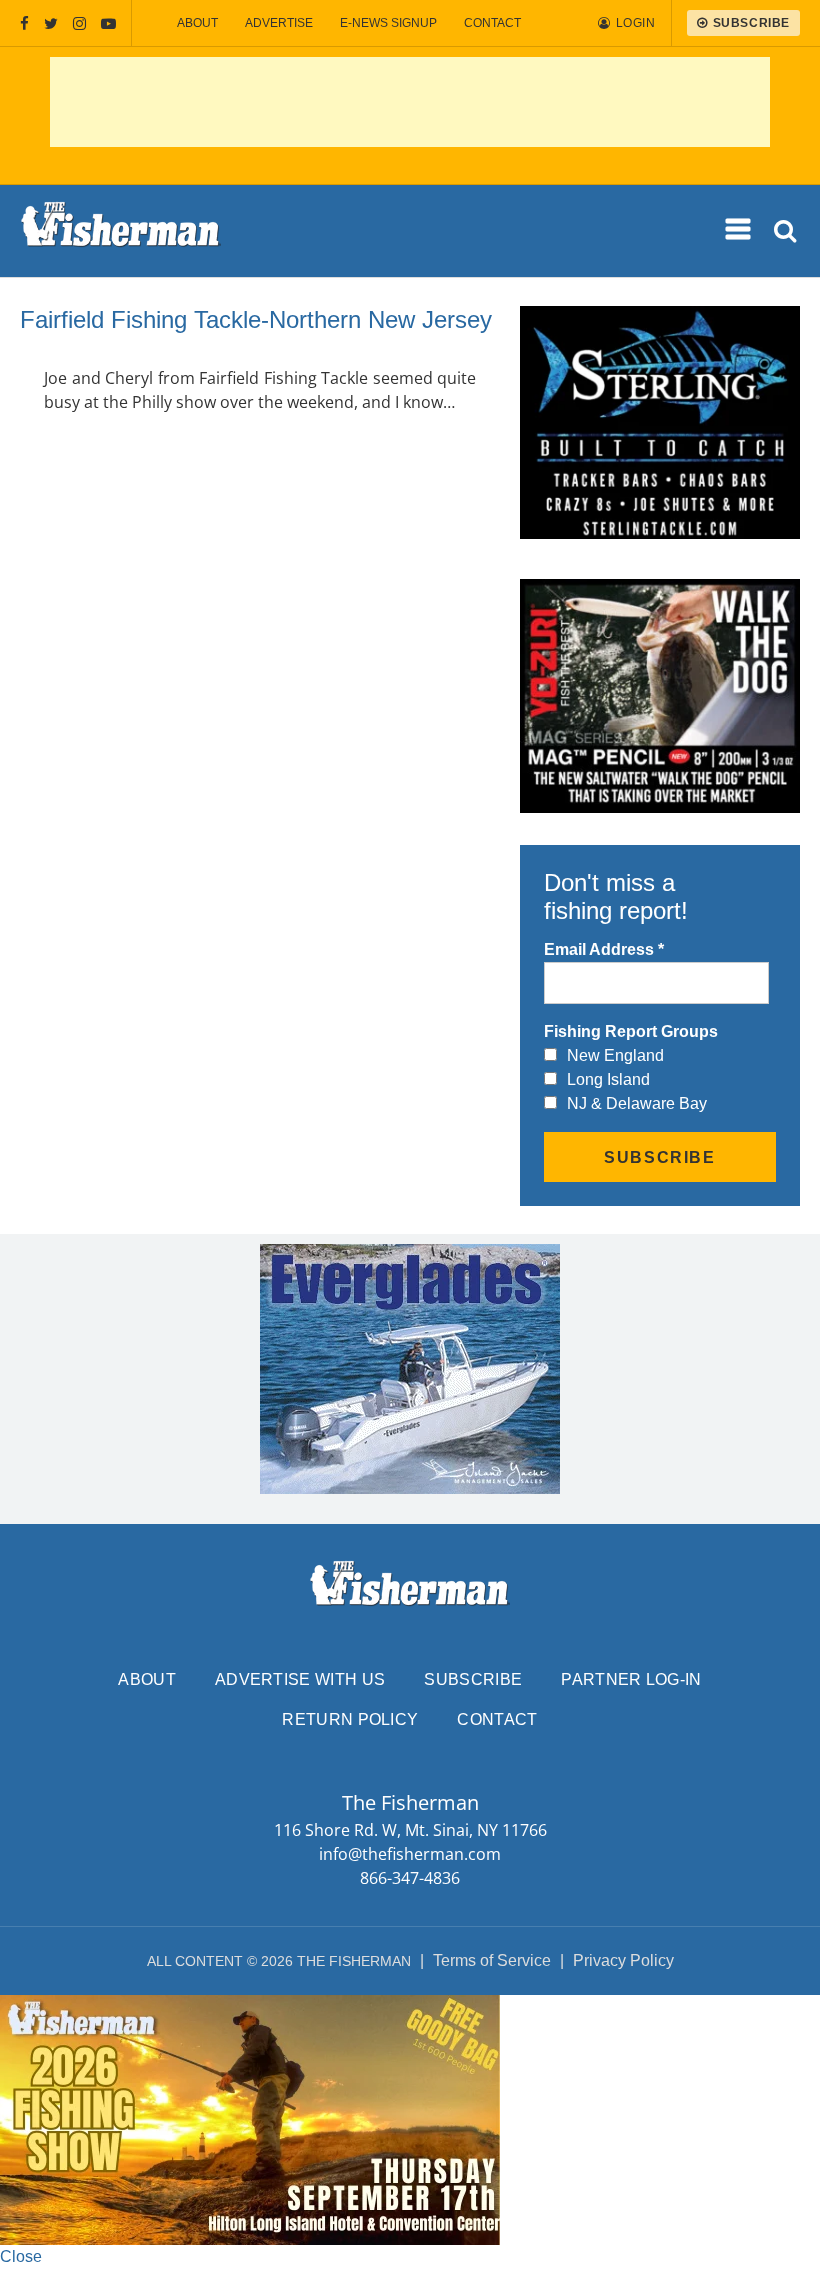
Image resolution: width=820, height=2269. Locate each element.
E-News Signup (388, 23)
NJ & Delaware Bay (637, 1103)
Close (21, 2256)
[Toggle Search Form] (786, 231)
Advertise (279, 23)
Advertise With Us (300, 1679)
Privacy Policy (623, 1960)
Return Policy (350, 1719)
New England (615, 1055)
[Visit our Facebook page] (24, 23)
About (197, 23)
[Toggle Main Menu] (739, 230)
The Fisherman (121, 231)
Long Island (608, 1079)
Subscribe (473, 1679)
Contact (492, 23)
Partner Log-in (631, 1679)
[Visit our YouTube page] (108, 23)
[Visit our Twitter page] (51, 23)
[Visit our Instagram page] (79, 23)
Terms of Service (492, 1960)
